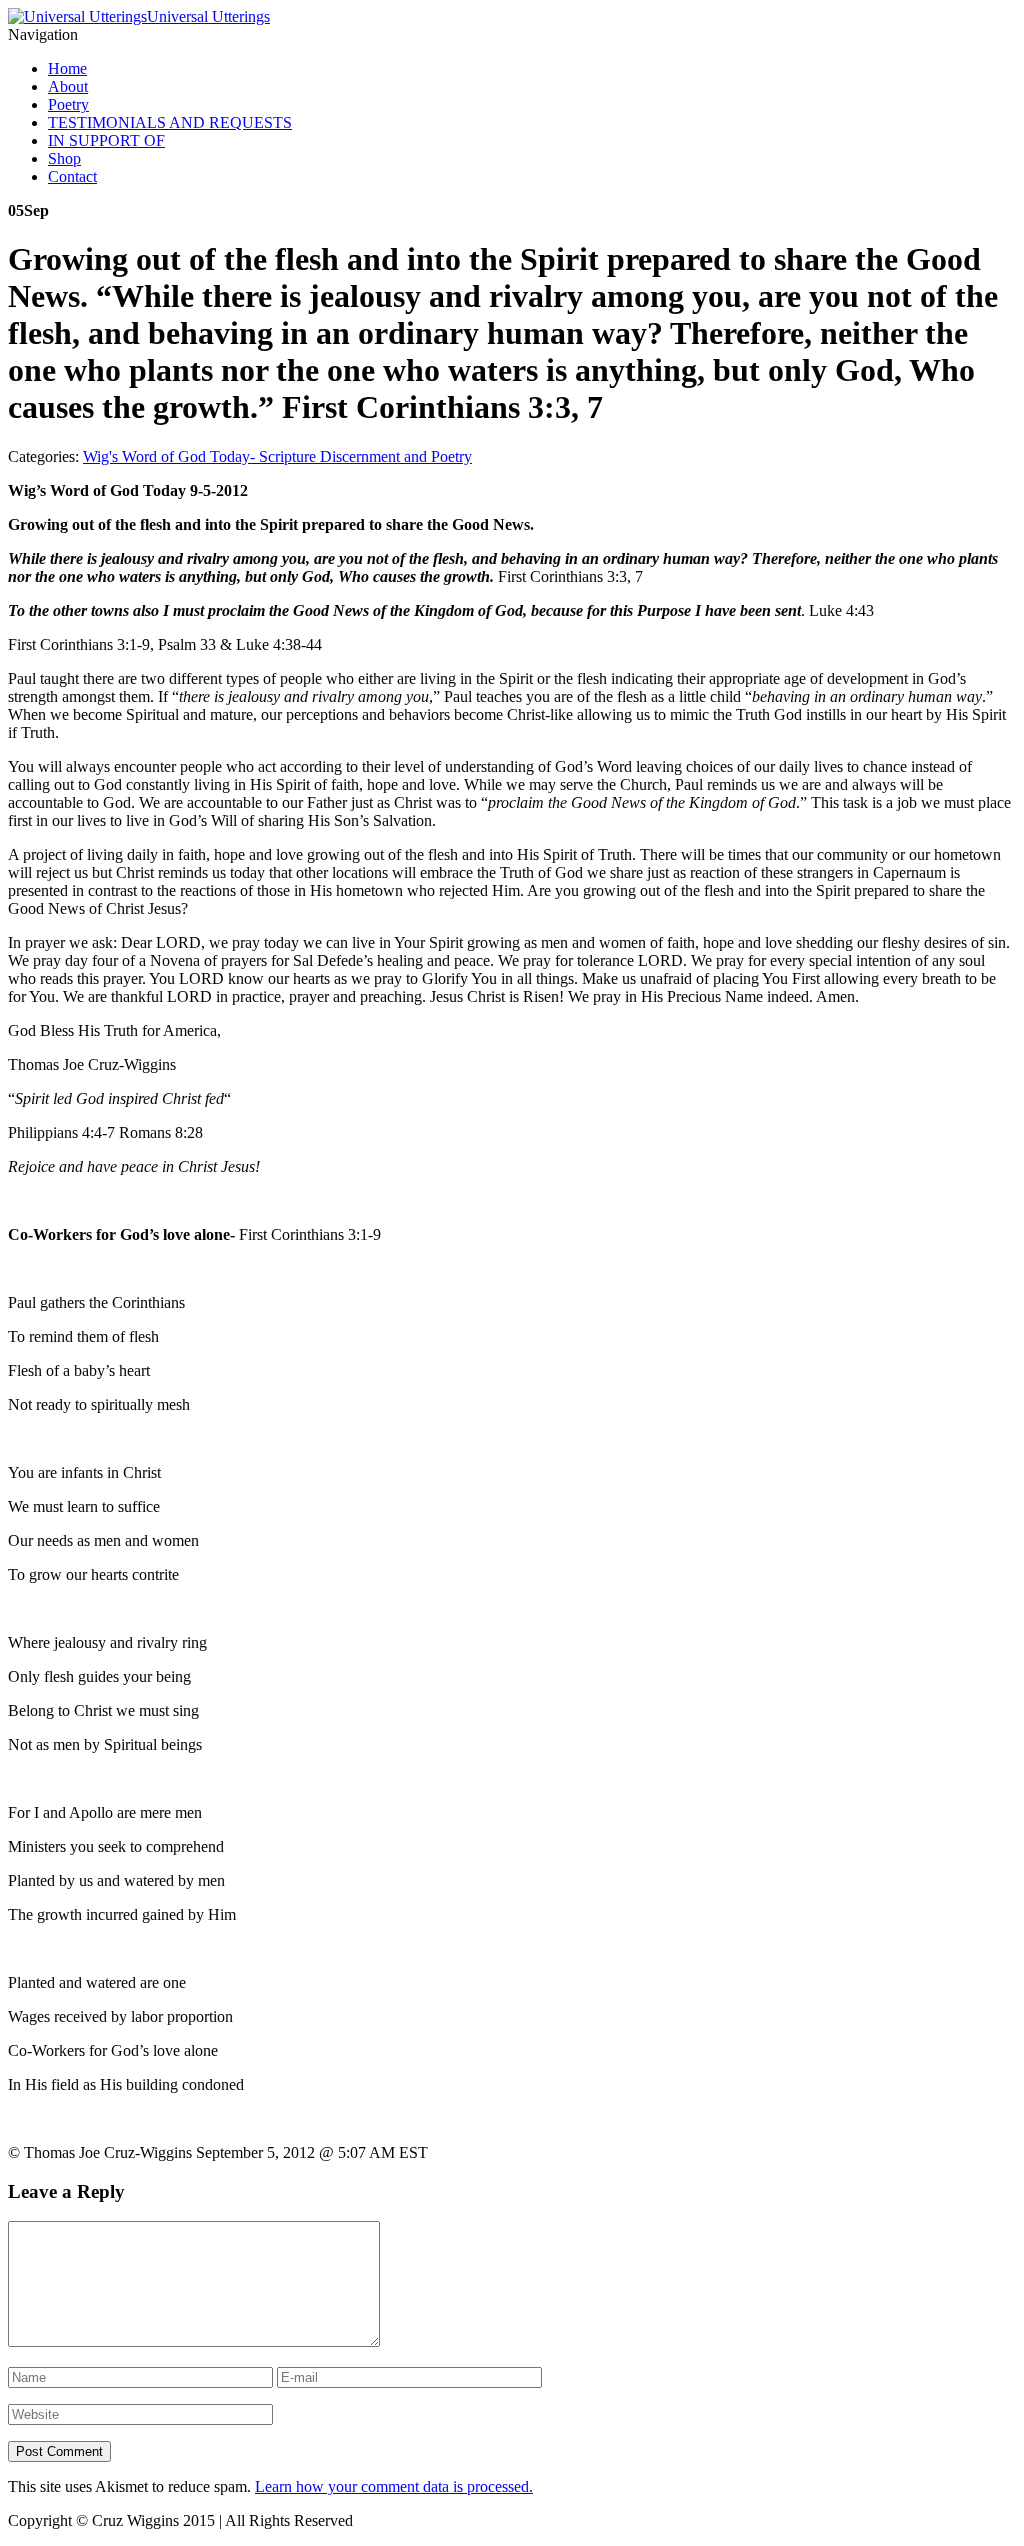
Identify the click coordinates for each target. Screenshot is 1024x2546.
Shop (64, 158)
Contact (72, 176)
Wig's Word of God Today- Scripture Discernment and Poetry (277, 456)
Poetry (68, 104)
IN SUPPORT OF (106, 140)
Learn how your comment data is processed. (394, 2486)
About (68, 86)
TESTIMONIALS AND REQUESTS (170, 122)
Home (67, 68)
